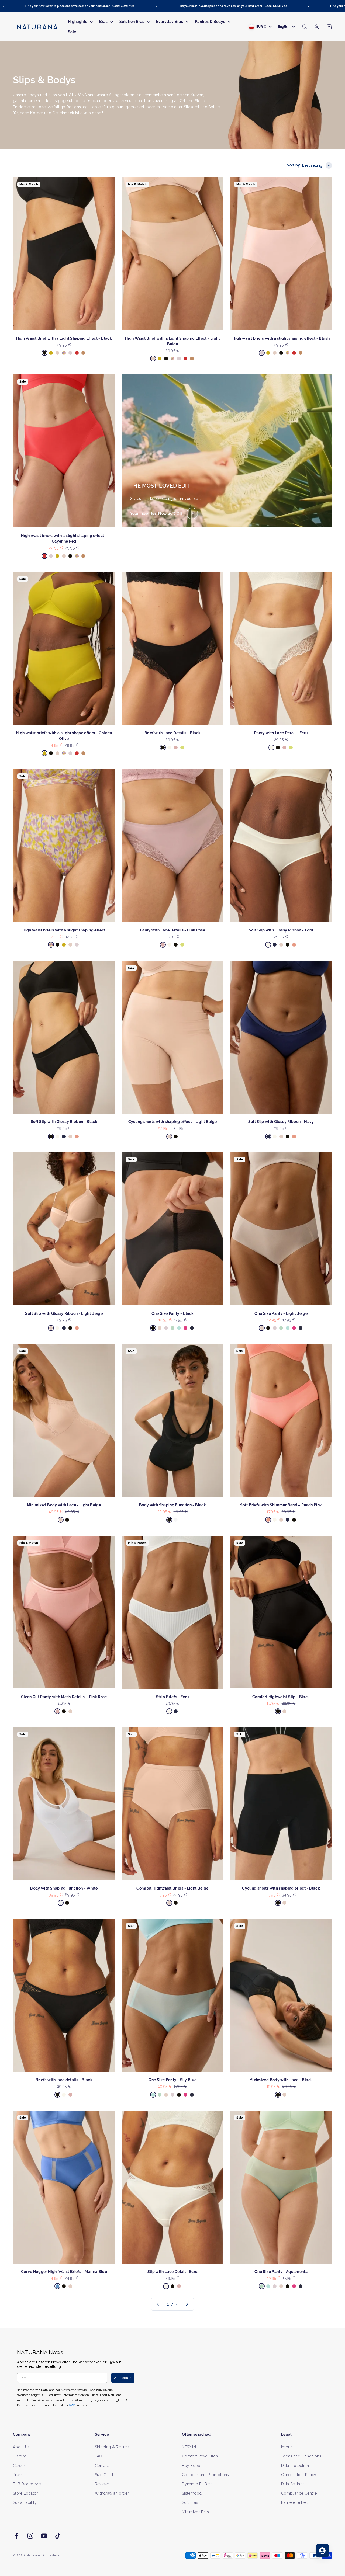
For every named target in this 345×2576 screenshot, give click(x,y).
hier (237, 1340)
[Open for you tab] (322, 2551)
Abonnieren (225, 1305)
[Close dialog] (271, 1231)
